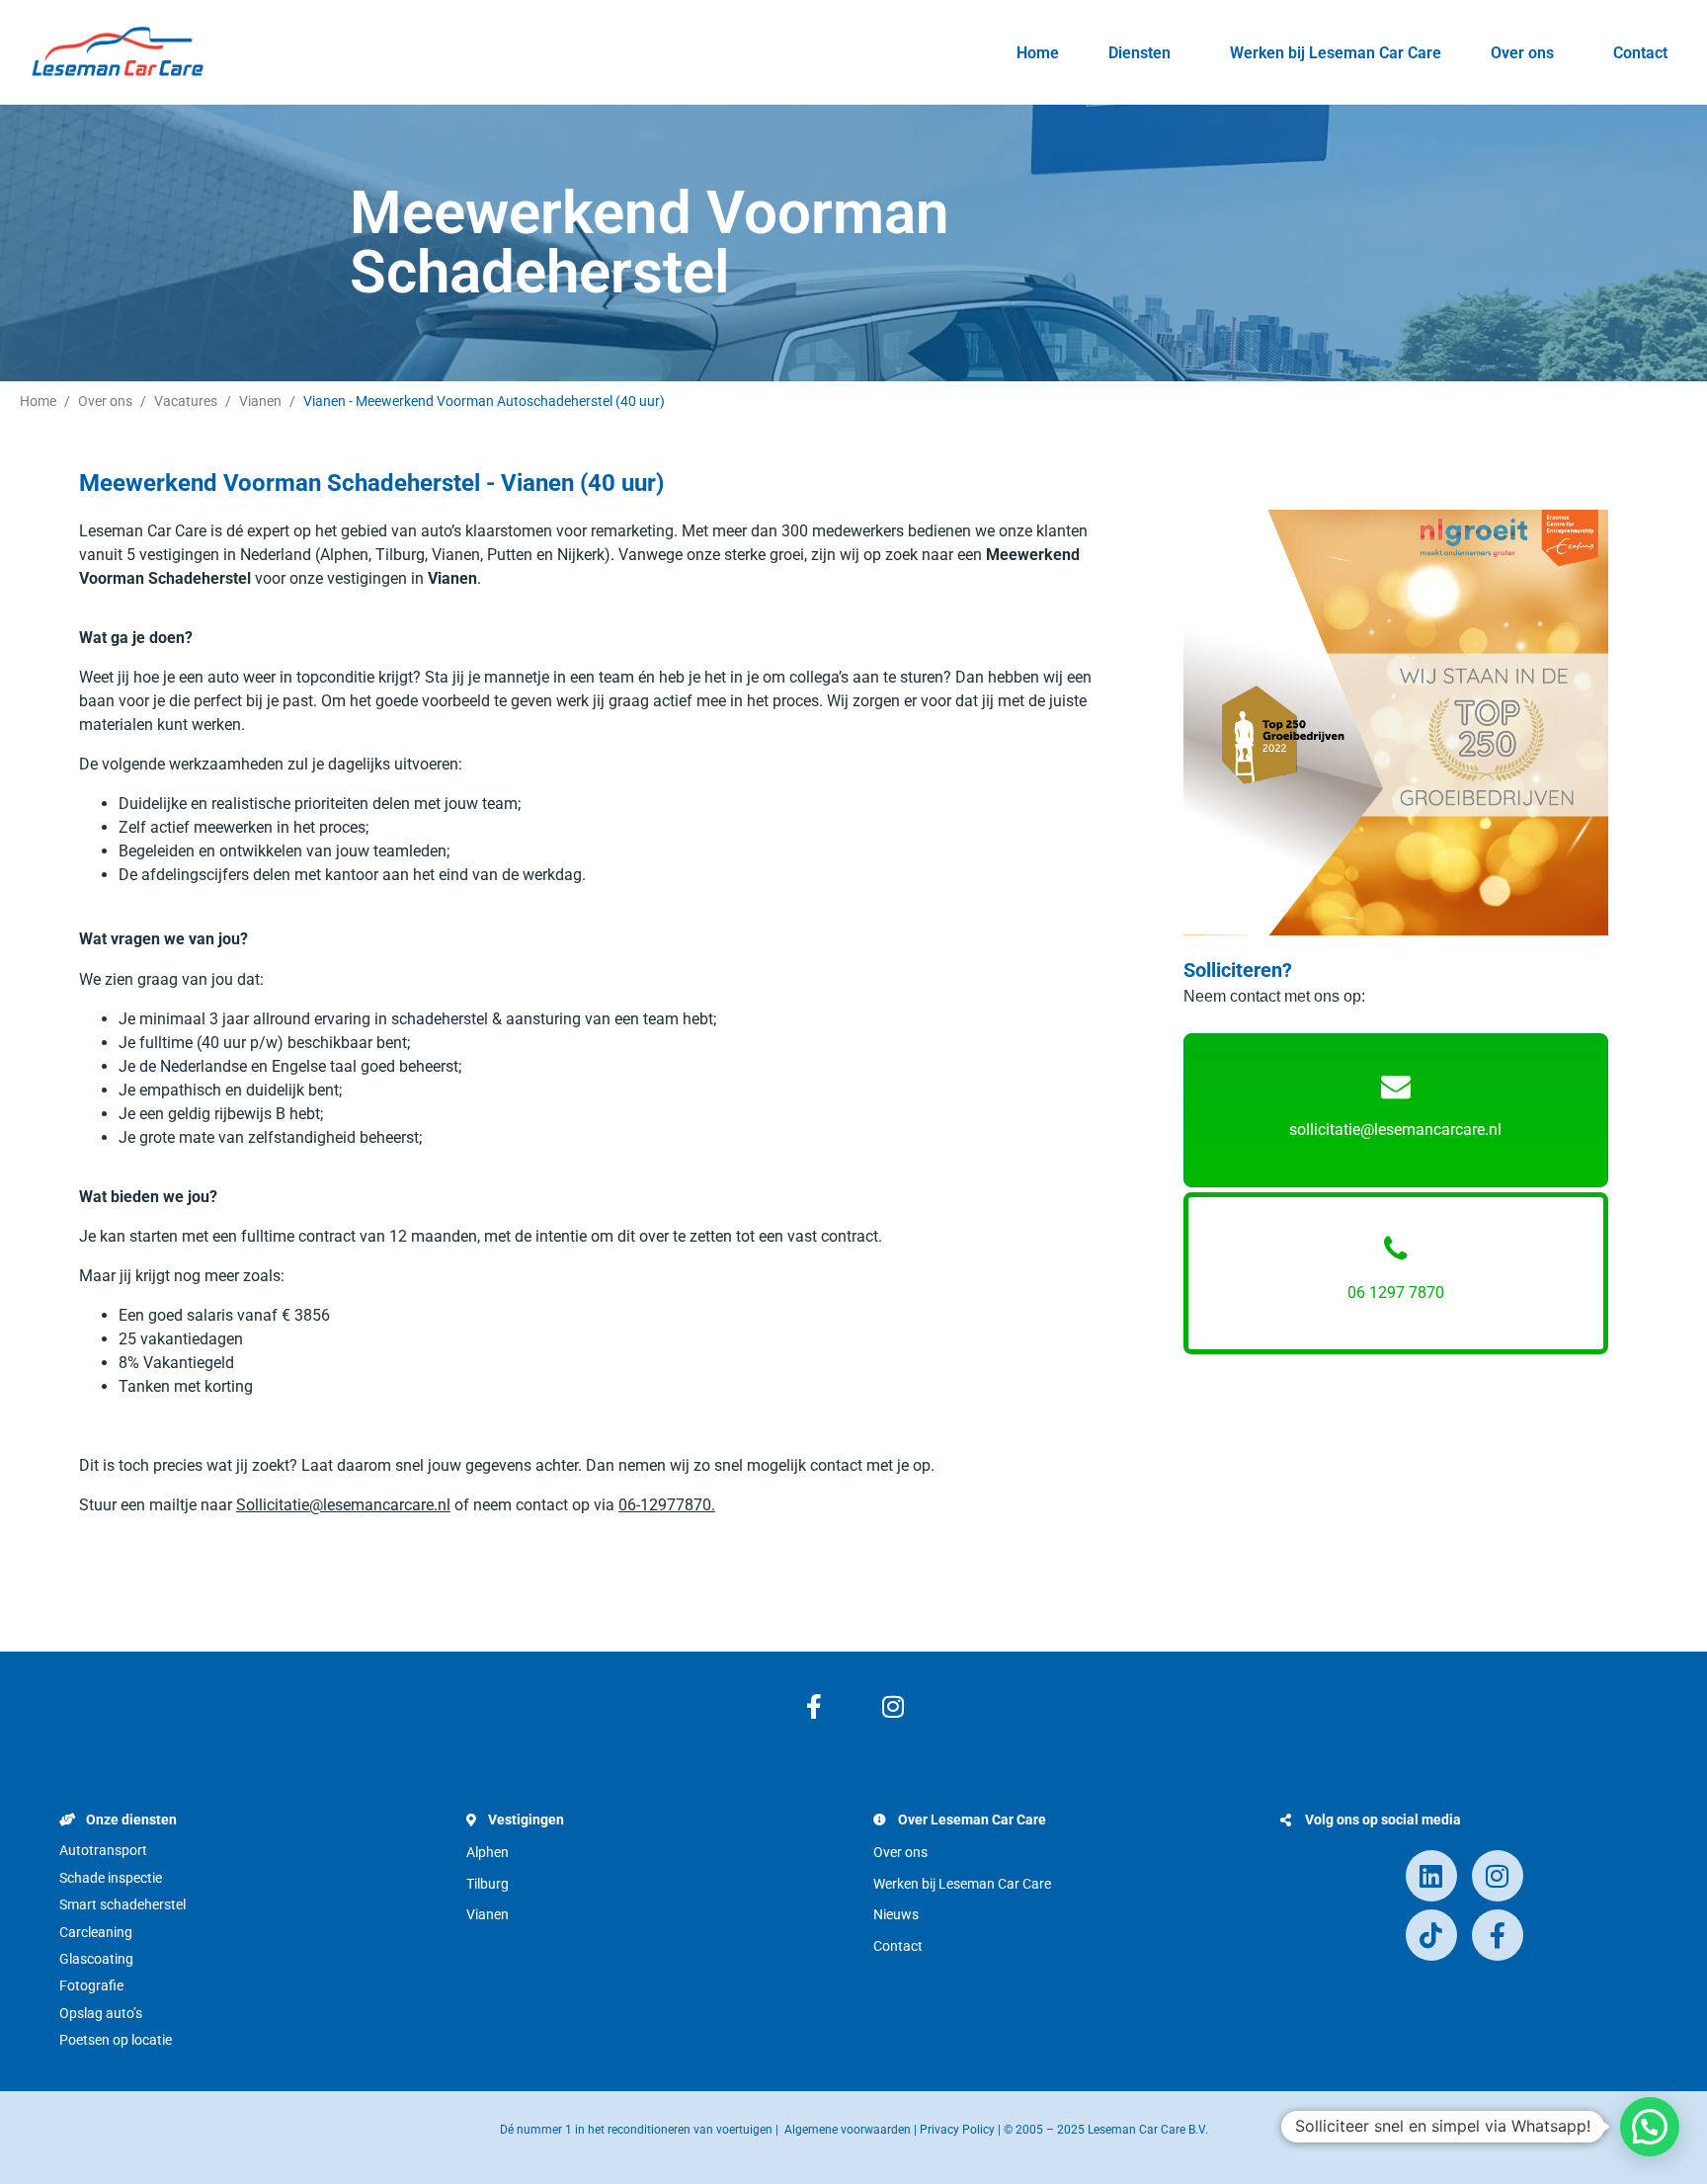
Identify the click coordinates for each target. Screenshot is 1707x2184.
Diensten (1139, 53)
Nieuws (896, 1914)
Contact (1640, 53)
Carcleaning (96, 1932)
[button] (1650, 2127)
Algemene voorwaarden (848, 2130)
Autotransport (103, 1850)
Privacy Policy (957, 2130)
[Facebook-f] (814, 1706)
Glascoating (96, 1959)
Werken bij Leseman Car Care (1336, 53)
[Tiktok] (1431, 1935)
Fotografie (91, 1985)
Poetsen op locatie (116, 2040)
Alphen (488, 1852)
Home (1038, 53)
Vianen (488, 1914)
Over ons (1522, 53)
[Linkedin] (1431, 1876)
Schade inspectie (111, 1878)
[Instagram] (893, 1706)
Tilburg (488, 1884)
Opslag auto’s (101, 2013)
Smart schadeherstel (122, 1904)
